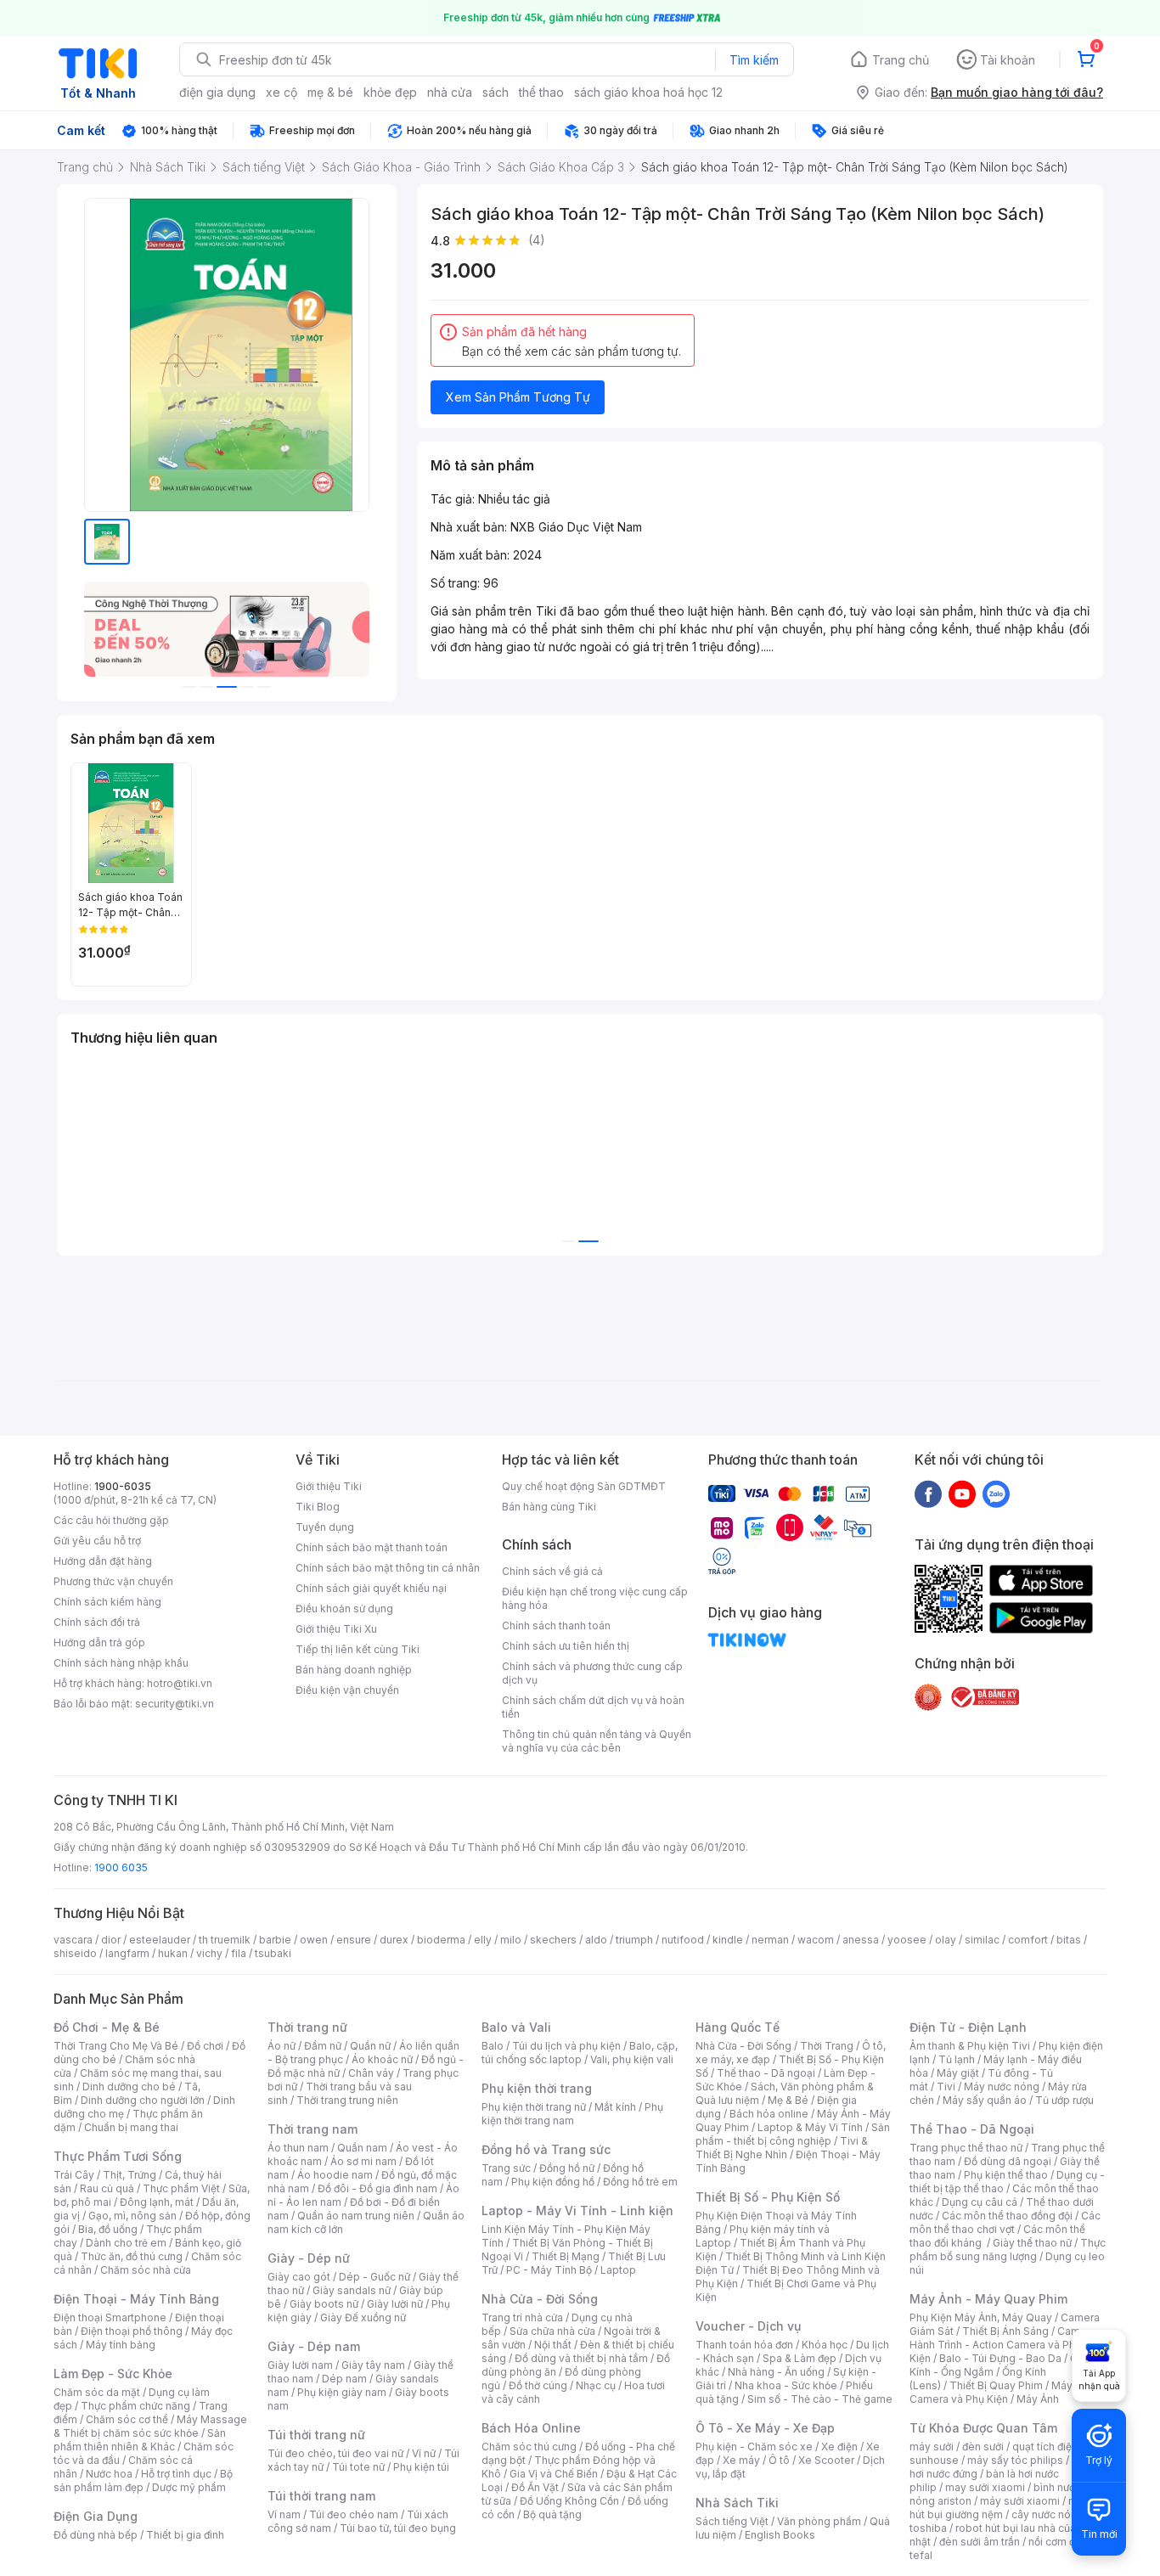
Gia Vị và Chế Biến (554, 2474)
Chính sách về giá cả (552, 1571)
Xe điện (839, 2447)
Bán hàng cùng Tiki (549, 1507)
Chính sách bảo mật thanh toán (372, 1547)
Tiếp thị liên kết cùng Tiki (358, 1649)
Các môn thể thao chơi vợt (1005, 2222)
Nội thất (553, 2345)
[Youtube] (962, 1493)
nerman (770, 1940)
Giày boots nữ (324, 2304)
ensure (354, 1940)
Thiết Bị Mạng (566, 2256)
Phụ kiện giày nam (342, 2392)
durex (394, 1940)
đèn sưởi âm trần (980, 2542)
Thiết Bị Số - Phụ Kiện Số (768, 2197)
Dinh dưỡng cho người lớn (143, 2100)
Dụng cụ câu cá (980, 2202)
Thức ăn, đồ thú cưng (132, 2256)
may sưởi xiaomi (985, 2487)
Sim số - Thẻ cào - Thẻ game (820, 2399)
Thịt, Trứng (130, 2175)
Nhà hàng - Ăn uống (776, 2372)
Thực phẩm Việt (181, 2188)
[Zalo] (996, 1493)
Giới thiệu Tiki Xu (336, 1629)
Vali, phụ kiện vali (632, 2059)
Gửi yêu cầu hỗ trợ (97, 1541)
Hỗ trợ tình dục (176, 2474)
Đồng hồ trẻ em (640, 2182)
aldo (596, 1940)
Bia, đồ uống (108, 2229)
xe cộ (282, 92)
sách (496, 92)
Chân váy (371, 2073)
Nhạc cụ (596, 2385)
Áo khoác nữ (382, 2059)
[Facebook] (928, 1493)
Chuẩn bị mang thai (131, 2127)
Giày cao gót (299, 2277)
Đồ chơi (205, 2046)
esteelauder (160, 1940)
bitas (1069, 1940)
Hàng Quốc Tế (738, 2027)
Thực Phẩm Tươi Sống (118, 2156)
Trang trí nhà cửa (522, 2317)
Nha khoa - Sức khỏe (786, 2385)
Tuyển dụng (325, 1527)
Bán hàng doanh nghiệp (354, 1670)
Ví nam (284, 2514)
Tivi (946, 2087)
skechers (553, 1940)
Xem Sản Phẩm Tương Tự (518, 397)
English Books (780, 2535)
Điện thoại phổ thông (132, 2331)
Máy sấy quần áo (985, 2100)
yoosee (907, 1940)
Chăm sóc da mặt (97, 2392)
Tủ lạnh (957, 2059)
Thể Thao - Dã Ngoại (972, 2129)
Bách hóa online (769, 2114)
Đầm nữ (323, 2046)
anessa (861, 1940)
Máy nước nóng (1002, 2087)
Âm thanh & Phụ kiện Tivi (970, 2046)
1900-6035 (123, 1486)
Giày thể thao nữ (1032, 2243)
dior (111, 1940)
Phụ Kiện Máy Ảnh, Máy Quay (981, 2317)
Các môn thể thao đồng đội (1007, 2216)
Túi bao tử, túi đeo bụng (398, 2528)
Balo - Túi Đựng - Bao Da (1000, 2358)
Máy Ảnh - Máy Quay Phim (988, 2299)
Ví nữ (424, 2453)
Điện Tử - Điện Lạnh (968, 2027)
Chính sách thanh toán (556, 1625)
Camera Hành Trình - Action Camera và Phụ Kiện (1003, 2345)
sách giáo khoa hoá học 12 (648, 92)
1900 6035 (121, 1867)
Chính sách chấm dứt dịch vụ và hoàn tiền (593, 1707)
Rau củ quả (107, 2188)
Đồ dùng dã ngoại (1008, 2161)
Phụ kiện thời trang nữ (534, 2107)
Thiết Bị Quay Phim (996, 2385)
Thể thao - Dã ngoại (766, 2073)
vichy (209, 1953)
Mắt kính (615, 2107)
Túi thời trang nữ (316, 2435)
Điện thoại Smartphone (110, 2317)
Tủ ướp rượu (1064, 2100)
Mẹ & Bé (788, 2100)
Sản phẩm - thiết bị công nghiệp (793, 2134)
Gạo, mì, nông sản (132, 2216)
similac (982, 1940)
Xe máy (741, 2460)
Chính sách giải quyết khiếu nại (371, 1588)
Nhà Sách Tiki (737, 2503)
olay (946, 1940)
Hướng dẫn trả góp (99, 1642)
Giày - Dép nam (314, 2346)
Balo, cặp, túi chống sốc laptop (580, 2053)
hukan (173, 1953)
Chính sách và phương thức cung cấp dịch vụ (592, 1673)
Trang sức (506, 2168)
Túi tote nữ (358, 2467)
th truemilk (225, 1940)
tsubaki (273, 1953)
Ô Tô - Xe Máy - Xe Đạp (765, 2428)
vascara (73, 1940)
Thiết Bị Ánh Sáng (1005, 2331)
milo (511, 1940)
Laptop (618, 2270)
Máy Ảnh (1038, 2399)
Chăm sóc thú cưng (529, 2447)
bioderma (441, 1940)
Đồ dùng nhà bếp (96, 2535)
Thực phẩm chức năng (135, 2406)
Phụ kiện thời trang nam (572, 2114)
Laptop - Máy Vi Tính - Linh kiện (577, 2210)
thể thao (541, 92)
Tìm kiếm (754, 60)
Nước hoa (109, 2474)
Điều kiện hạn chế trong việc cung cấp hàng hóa (595, 1598)
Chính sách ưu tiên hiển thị (566, 1646)
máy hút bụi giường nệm (1000, 2508)
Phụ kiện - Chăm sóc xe (754, 2447)
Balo (493, 2046)
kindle (728, 1940)
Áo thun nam (298, 2148)
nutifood (683, 1940)
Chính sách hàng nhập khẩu (121, 1663)
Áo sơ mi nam (363, 2161)
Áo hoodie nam (335, 2175)
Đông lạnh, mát (157, 2202)
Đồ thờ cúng (538, 2385)
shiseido (75, 1953)
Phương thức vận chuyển (113, 1581)
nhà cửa (450, 92)
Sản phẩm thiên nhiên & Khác (140, 2440)
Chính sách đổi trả (97, 1622)
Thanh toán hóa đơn (744, 2345)
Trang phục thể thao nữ (966, 2148)
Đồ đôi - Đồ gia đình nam (377, 2188)
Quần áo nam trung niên (356, 2216)
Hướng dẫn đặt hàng (103, 1561)
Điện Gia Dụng (96, 2516)
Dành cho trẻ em (126, 2243)
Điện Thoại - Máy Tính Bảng (136, 2299)
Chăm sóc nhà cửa (146, 2270)
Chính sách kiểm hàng (107, 1602)
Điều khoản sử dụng (344, 1609)
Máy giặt (958, 2073)
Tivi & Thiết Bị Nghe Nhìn (782, 2148)
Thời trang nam (313, 2129)
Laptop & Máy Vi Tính (810, 2127)
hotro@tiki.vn (180, 1683)
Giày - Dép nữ (309, 2258)
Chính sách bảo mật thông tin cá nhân (388, 1568)
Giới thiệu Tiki (329, 1486)
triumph (634, 1940)
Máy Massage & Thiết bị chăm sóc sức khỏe (150, 2426)
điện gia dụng (217, 92)
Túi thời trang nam (321, 2496)
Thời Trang (827, 2046)
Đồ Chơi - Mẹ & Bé (107, 2027)
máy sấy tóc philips (1015, 2460)
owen (314, 1940)
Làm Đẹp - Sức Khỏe (113, 2374)
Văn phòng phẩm (819, 2521)
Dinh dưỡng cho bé (129, 2087)
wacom (816, 1940)
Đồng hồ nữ (567, 2168)
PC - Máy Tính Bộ (549, 2270)
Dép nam (344, 2379)
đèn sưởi (983, 2447)
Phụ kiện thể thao (1006, 2175)
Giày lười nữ (395, 2304)
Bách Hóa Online (531, 2428)
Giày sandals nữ (352, 2290)
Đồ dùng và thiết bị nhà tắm (581, 2358)
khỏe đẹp (390, 92)
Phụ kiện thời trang (537, 2088)
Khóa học (825, 2345)
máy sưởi (932, 2447)
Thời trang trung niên (347, 2100)
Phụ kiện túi (421, 2467)
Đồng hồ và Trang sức (546, 2149)
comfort (1028, 1940)
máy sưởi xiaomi (1020, 2501)
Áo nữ (282, 2046)
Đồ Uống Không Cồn (569, 2501)
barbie (275, 1940)
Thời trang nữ (307, 2027)
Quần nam (362, 2148)
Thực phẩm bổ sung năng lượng (1008, 2250)
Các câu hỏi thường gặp (111, 1520)
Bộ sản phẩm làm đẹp (143, 2480)
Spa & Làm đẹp (800, 2358)
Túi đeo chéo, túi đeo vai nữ (335, 2453)
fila (239, 1953)
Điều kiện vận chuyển (347, 1690)
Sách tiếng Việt (732, 2521)
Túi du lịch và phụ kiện (566, 2046)
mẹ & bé (330, 92)
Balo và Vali (516, 2027)
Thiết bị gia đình (185, 2535)
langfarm (127, 1953)
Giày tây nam (373, 2365)
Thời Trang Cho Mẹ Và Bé (116, 2046)
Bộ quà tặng (552, 2514)
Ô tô (779, 2460)
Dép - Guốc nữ (374, 2277)
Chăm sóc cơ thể (127, 2419)
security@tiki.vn (175, 1704)
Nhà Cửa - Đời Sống (540, 2299)
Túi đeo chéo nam (354, 2514)
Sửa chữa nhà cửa (552, 2331)
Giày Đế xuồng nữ (363, 2317)
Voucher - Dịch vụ (748, 2326)
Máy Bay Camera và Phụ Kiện (1002, 2392)
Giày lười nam (300, 2365)
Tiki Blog (318, 1507)
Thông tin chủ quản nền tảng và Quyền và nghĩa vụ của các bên (597, 1741)
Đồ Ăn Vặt (535, 2487)
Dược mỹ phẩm (189, 2487)
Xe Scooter (826, 2460)
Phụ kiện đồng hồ (553, 2182)
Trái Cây (74, 2175)
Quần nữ (370, 2046)
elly (483, 1940)
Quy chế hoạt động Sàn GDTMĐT (584, 1486)
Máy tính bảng (121, 2345)
